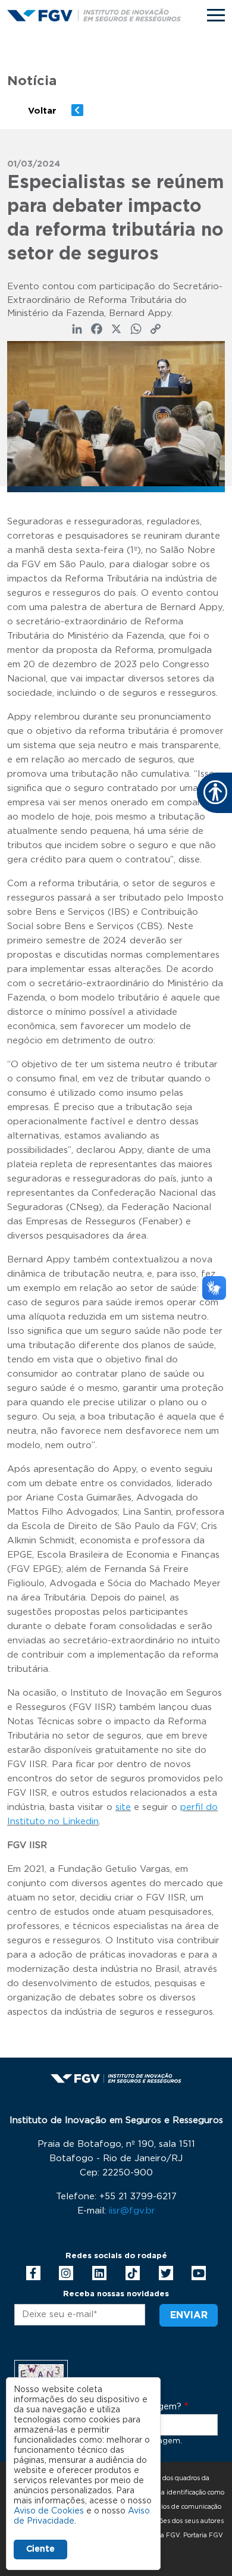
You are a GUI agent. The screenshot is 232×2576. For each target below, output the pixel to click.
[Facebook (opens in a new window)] (33, 2273)
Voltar (42, 111)
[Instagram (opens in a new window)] (66, 2273)
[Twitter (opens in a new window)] (166, 2273)
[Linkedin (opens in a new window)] (99, 2273)
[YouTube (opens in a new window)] (199, 2273)
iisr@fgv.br (132, 2211)
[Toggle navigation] (216, 15)
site (123, 1807)
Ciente (40, 2549)
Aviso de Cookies (49, 2511)
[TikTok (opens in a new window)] (133, 2273)
